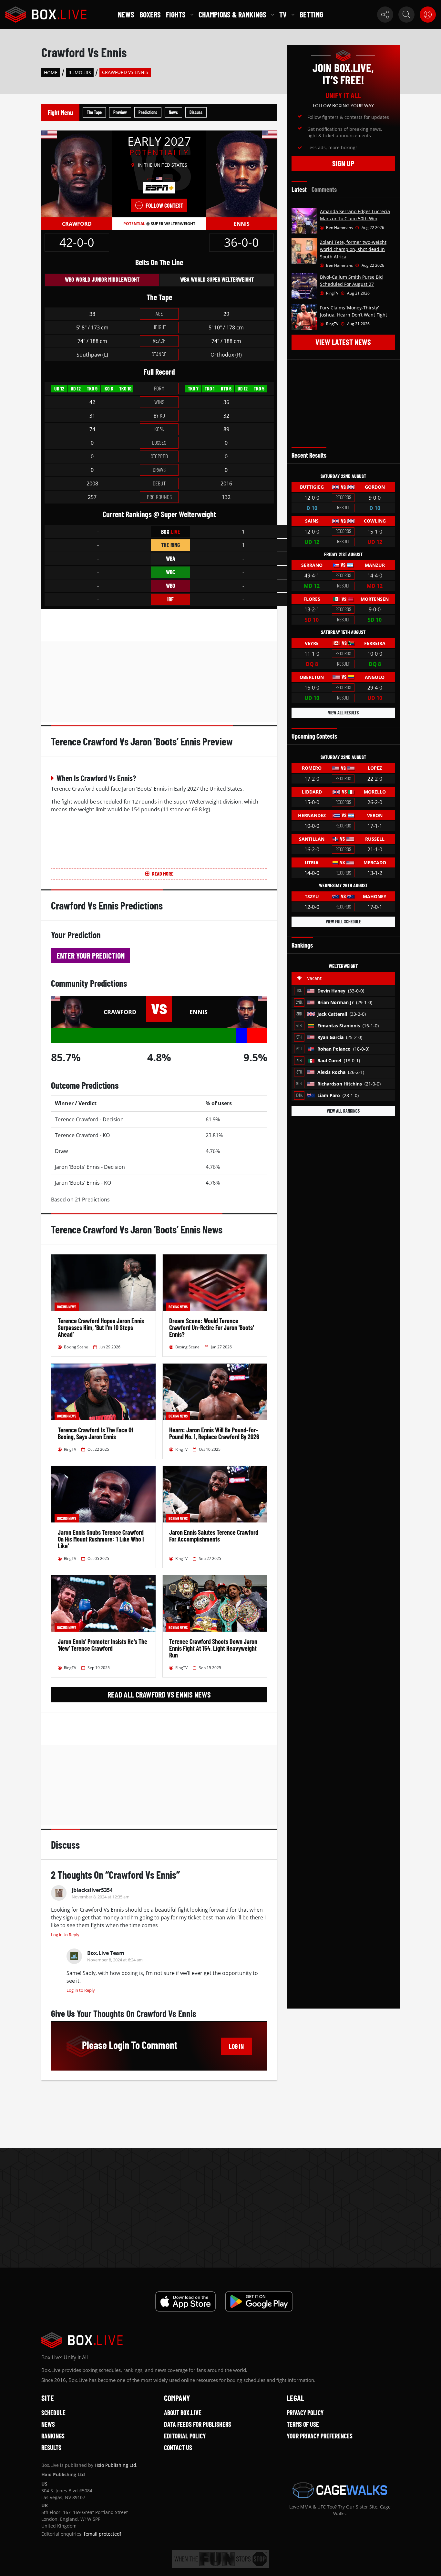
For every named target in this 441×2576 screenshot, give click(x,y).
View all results (343, 713)
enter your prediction (91, 956)
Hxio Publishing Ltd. (116, 2465)
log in (236, 2046)
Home (51, 73)
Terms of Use (303, 2424)
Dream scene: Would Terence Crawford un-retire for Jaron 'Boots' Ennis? (211, 1327)
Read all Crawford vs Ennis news (159, 1694)
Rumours (80, 73)
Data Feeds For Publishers (198, 2424)
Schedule (53, 2413)
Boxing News (67, 1307)
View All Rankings (343, 1111)
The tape (94, 112)
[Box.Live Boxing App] (185, 2301)
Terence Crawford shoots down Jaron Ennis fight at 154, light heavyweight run (213, 1648)
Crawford (77, 224)
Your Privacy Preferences (320, 2436)
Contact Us (178, 2447)
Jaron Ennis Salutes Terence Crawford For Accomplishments (214, 1536)
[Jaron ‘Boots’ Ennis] (241, 173)
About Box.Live (183, 2413)
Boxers (150, 14)
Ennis (242, 224)
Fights (176, 14)
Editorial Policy (185, 2436)
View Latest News (343, 342)
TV (283, 14)
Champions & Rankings (232, 14)
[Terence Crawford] (77, 173)
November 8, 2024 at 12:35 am (101, 1897)
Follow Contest (164, 205)
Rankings (53, 2436)
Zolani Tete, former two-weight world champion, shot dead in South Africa (353, 249)
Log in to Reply (65, 1935)
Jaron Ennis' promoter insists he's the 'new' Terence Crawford (103, 1645)
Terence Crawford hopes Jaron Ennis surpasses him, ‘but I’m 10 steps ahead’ (101, 1327)
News (126, 14)
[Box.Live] (46, 15)
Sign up (343, 163)
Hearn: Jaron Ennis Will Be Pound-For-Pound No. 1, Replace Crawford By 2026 (214, 1433)
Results (51, 2447)
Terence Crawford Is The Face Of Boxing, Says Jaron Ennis (96, 1433)
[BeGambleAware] (221, 2559)
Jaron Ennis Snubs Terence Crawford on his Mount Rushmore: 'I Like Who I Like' (101, 1539)
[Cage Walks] (340, 2490)
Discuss (196, 112)
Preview (120, 112)
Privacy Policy (305, 2413)
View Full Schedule (343, 922)
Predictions (148, 112)
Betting (311, 14)
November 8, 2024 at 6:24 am (115, 1960)
